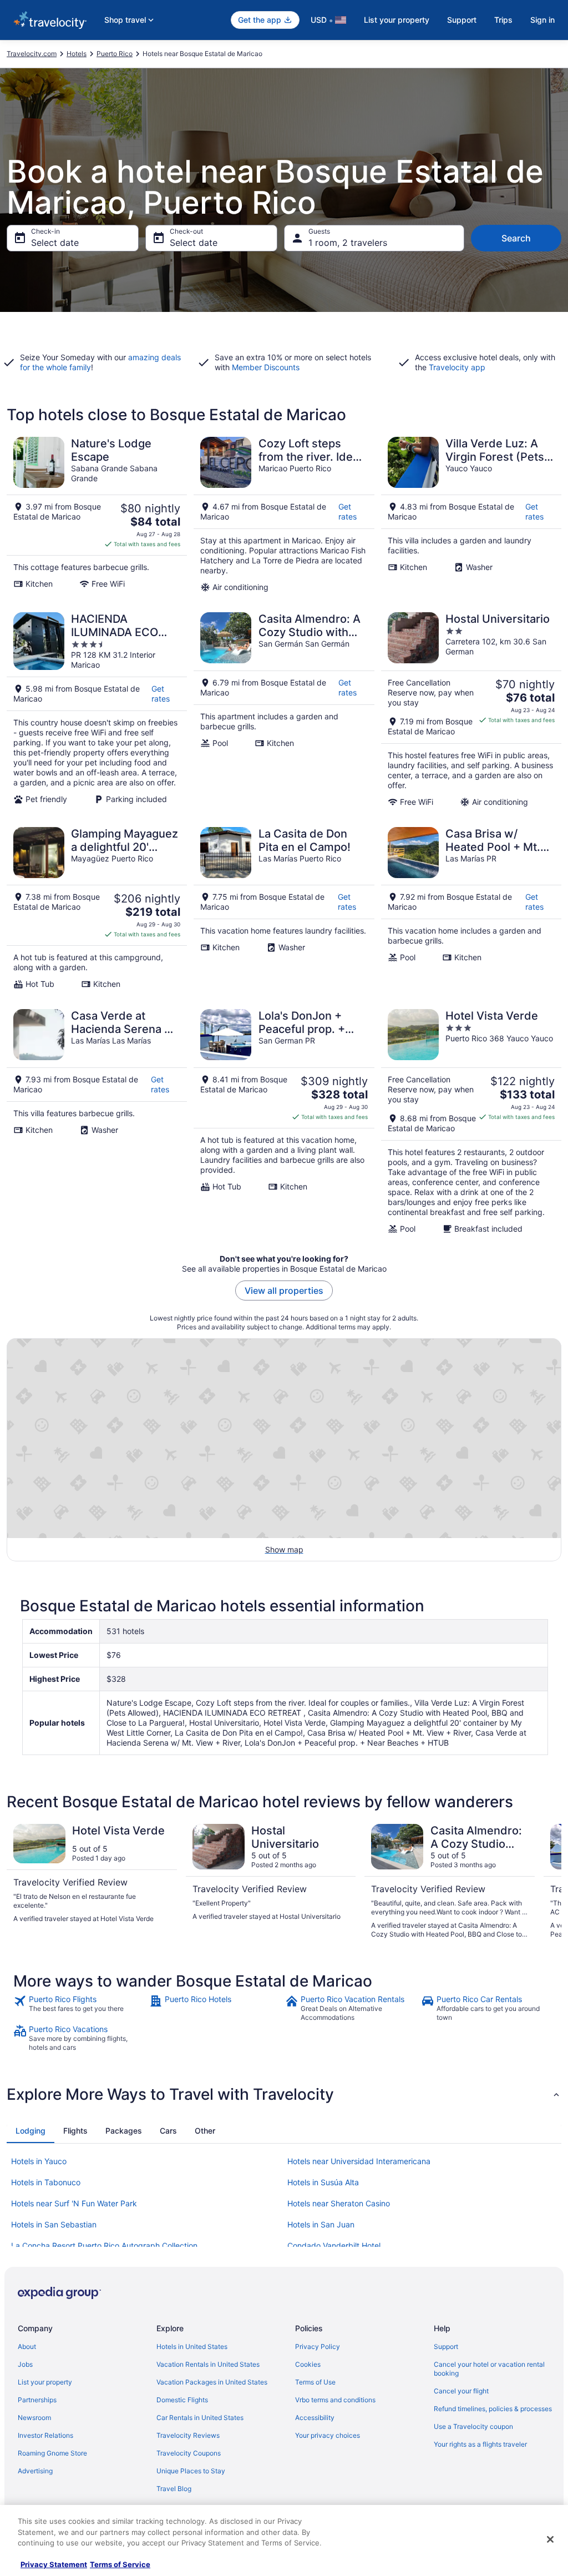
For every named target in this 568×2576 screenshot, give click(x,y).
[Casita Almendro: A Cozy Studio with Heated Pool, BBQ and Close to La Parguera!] (284, 709)
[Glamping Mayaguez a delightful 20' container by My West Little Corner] (97, 908)
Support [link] (446, 2346)
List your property (397, 20)
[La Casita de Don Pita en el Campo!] (284, 908)
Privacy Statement (54, 2564)
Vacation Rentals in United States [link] (208, 2364)
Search (516, 238)
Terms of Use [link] (315, 2382)
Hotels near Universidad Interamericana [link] (359, 2161)
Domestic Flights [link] (182, 2400)
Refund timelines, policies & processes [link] (493, 2409)
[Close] (550, 2539)
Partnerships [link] (37, 2400)
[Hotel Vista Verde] (471, 1121)
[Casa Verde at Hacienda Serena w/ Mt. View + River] (97, 1121)
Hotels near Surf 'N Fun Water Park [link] (74, 2203)
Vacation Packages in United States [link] (212, 2382)
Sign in (542, 20)
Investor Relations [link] (45, 2435)
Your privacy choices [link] (328, 2435)
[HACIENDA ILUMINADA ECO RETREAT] (97, 709)
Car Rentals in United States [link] (200, 2418)
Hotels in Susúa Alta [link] (323, 2182)
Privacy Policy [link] (318, 2346)
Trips (503, 20)
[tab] (31, 2131)
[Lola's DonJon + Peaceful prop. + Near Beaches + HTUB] (284, 1121)
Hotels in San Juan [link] (321, 2224)
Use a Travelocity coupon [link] (473, 2426)
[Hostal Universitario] (471, 709)
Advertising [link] (35, 2471)
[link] (80, 2008)
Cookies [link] (308, 2364)
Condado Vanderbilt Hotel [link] (334, 2245)
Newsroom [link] (34, 2418)
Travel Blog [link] (174, 2489)
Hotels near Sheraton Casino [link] (339, 2203)
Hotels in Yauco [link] (39, 2161)
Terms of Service (120, 2564)
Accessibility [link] (315, 2418)
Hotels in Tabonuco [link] (46, 2182)
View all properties (284, 1290)
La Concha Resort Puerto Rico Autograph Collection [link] (104, 2245)
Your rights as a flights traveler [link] (480, 2444)
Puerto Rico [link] (115, 54)
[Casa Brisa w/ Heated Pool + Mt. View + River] (471, 908)
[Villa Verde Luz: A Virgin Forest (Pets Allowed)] (471, 515)
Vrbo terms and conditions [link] (335, 2400)
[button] (284, 2094)
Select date (55, 243)
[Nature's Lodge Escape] (97, 515)
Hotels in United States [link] (192, 2346)
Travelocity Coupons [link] (189, 2453)
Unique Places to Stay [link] (191, 2471)
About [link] (27, 2346)
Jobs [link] (25, 2364)
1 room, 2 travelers (348, 243)
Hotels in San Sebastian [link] (54, 2224)
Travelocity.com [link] (32, 54)
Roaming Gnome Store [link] (52, 2453)
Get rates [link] (348, 511)
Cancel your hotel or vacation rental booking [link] (489, 2369)
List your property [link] (45, 2382)
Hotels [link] (77, 54)
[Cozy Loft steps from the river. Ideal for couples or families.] (284, 515)
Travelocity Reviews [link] (188, 2435)
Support (462, 20)
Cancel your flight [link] (461, 2391)
